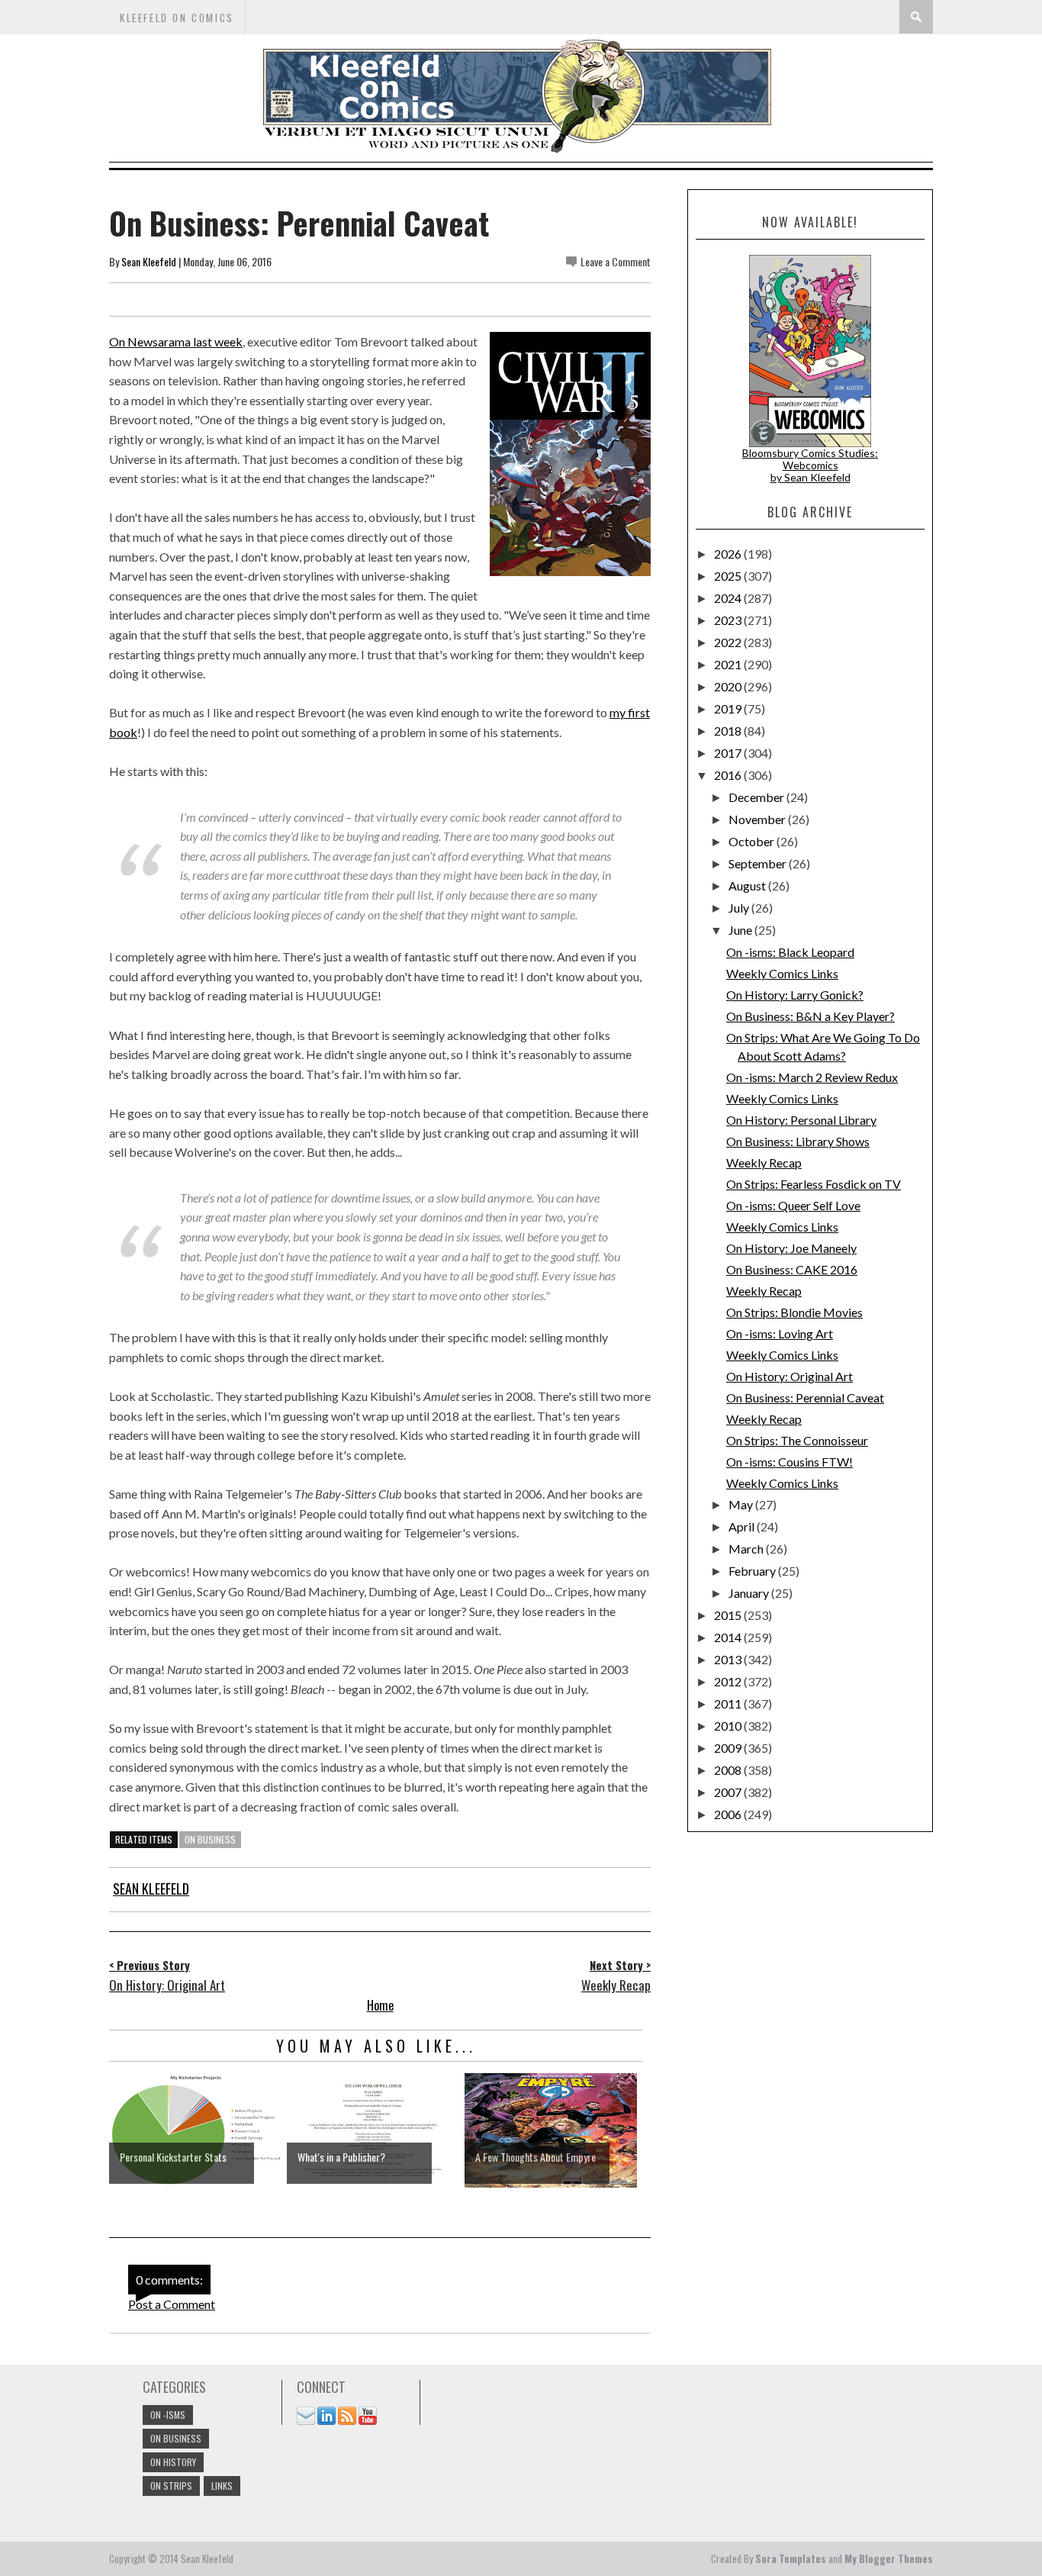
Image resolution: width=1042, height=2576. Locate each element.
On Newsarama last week (176, 341)
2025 (729, 576)
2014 (729, 1637)
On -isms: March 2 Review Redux (812, 1077)
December (757, 797)
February (753, 1571)
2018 (729, 731)
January (750, 1593)
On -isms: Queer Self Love (793, 1205)
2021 (729, 664)
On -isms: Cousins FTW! (790, 1462)
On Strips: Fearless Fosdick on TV (814, 1184)
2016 (729, 775)
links (222, 2486)
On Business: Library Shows (798, 1141)
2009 (729, 1748)
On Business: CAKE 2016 (792, 1269)
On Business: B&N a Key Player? (810, 1016)
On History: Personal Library (801, 1120)
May (742, 1504)
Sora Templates (791, 2558)
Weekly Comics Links (782, 973)
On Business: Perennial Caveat (805, 1397)
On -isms (168, 2415)
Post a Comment (172, 2304)
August (748, 885)
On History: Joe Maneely (791, 1248)
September (759, 863)
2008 (729, 1770)
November (758, 819)
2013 (729, 1659)
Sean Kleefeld (149, 261)
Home (380, 2005)
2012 (729, 1681)
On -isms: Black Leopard (790, 952)
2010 (729, 1726)
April (743, 1526)
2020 (729, 686)
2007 (729, 1792)
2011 (729, 1703)
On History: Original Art (790, 1376)
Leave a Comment (616, 261)
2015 (729, 1615)
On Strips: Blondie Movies (794, 1312)
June (741, 930)
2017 (729, 753)
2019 (729, 708)
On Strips (171, 2486)
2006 (729, 1814)
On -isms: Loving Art (780, 1333)
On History (173, 2462)
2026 (729, 554)
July (740, 908)
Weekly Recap (764, 1162)
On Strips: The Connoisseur (797, 1440)
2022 (729, 642)
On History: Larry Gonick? (795, 995)
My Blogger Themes (889, 2558)
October (753, 841)
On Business (210, 1839)
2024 (729, 598)
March (747, 1549)
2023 (729, 620)
